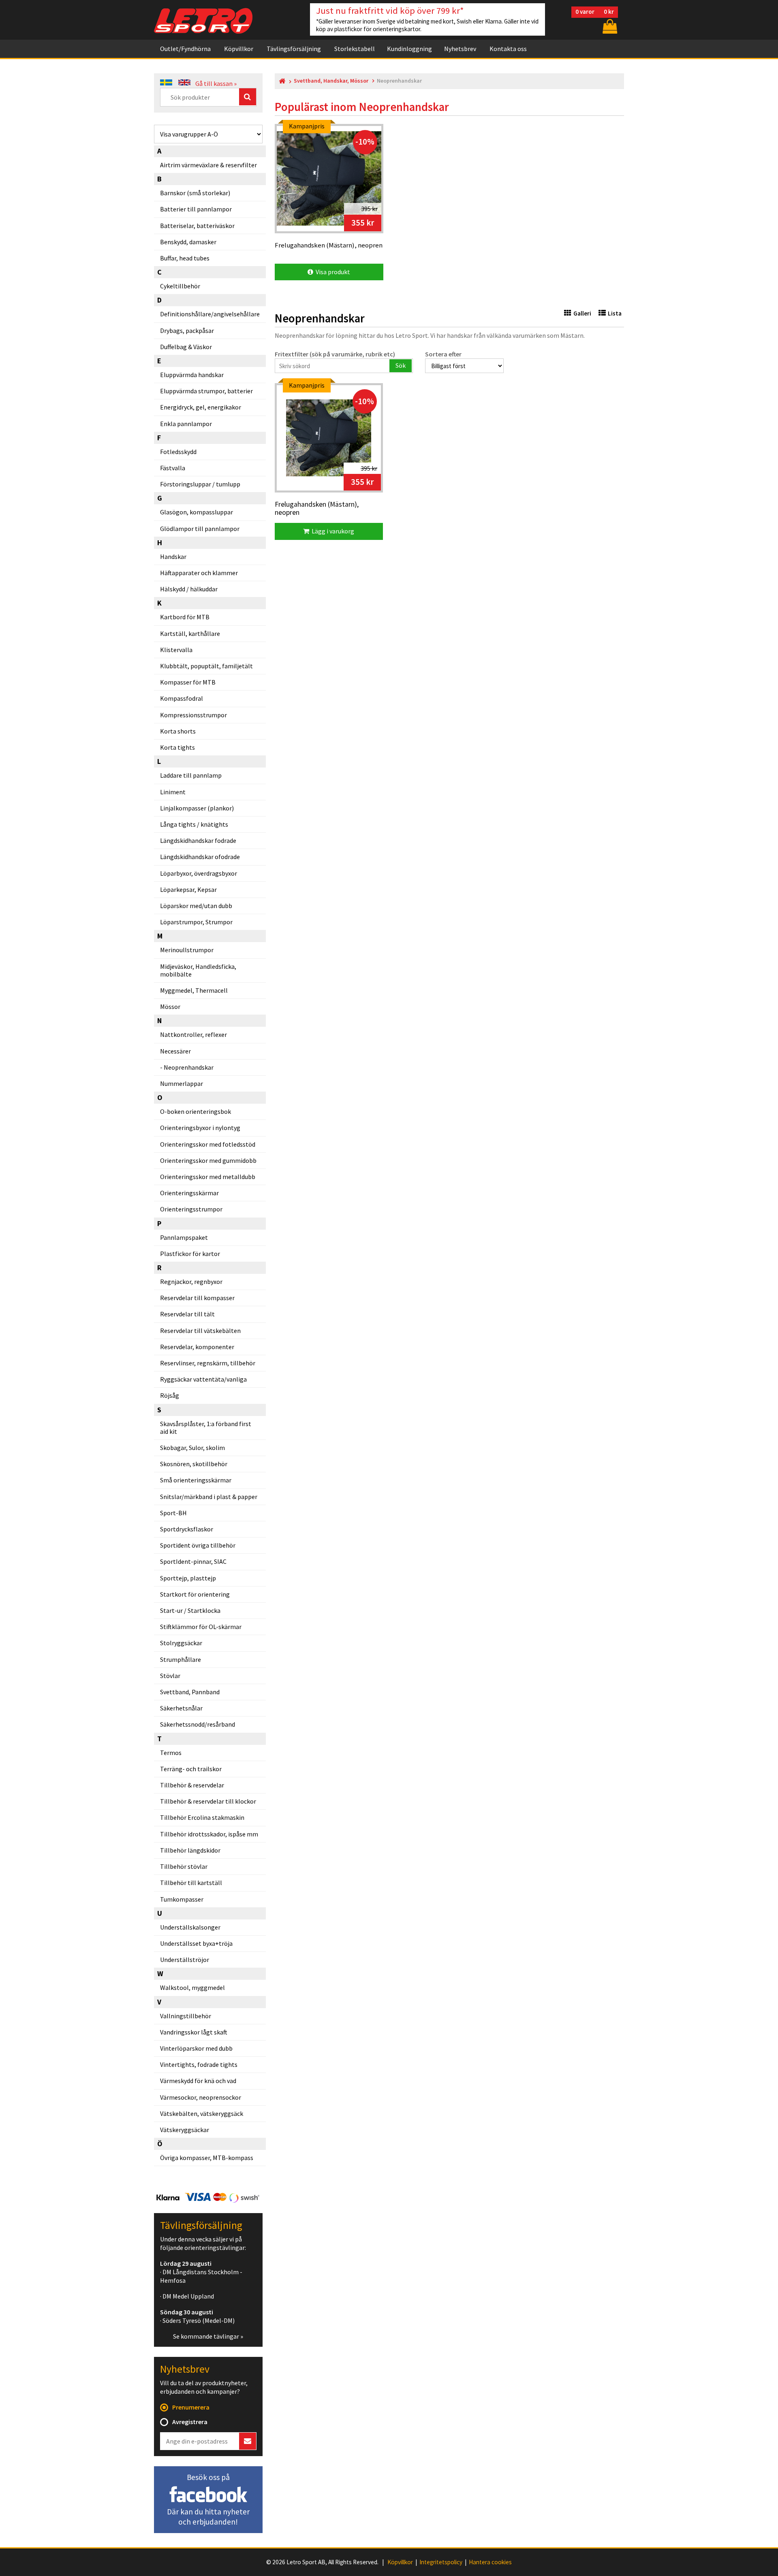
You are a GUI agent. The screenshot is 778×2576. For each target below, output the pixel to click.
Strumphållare (181, 1659)
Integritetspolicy (441, 2562)
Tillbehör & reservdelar (192, 1785)
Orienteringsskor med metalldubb (208, 1177)
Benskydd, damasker (188, 242)
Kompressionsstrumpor (193, 715)
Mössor (170, 1007)
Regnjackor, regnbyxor (191, 1282)
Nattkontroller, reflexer (193, 1034)
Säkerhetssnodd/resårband (198, 1724)
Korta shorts (178, 731)
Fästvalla (173, 468)
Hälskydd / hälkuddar (189, 589)
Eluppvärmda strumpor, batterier (206, 391)
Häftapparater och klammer (199, 573)
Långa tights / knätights (194, 824)
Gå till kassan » (216, 83)
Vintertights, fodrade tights (199, 2064)
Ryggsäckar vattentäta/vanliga (203, 1379)
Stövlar (170, 1676)
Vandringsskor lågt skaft (194, 2032)
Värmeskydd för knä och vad (198, 2081)
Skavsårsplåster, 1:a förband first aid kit (206, 1428)
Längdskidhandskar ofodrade (200, 857)
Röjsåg (170, 1395)
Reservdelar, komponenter (197, 1347)
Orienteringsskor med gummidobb (208, 1160)
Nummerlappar (182, 1083)
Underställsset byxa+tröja (196, 1943)
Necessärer (175, 1051)
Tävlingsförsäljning (294, 49)
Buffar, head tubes (185, 258)
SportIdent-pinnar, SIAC (193, 1561)
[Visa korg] (609, 26)
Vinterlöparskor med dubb (196, 2048)
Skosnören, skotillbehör (194, 1464)
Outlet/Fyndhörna (185, 49)
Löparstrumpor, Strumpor (196, 922)
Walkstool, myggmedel (192, 1987)
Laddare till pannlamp (191, 775)
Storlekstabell (355, 49)
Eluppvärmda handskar (192, 375)
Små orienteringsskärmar (196, 1480)
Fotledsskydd (178, 452)
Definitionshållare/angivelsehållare (210, 314)
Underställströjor (185, 1960)
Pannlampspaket (184, 1237)
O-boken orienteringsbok (196, 1111)
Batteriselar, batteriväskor (197, 226)
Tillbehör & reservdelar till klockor (208, 1801)
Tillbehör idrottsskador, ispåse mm (209, 1834)
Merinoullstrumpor (187, 950)
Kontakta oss (508, 49)
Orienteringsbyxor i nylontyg (200, 1128)
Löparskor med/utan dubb (196, 906)
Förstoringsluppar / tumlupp (200, 484)
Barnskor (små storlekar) (195, 193)
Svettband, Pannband (190, 1692)
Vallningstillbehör (186, 2016)
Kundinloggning (409, 49)
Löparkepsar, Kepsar (188, 889)
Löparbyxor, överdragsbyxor (199, 873)
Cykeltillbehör (180, 286)
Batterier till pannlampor (196, 209)
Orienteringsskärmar (189, 1193)
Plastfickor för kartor (190, 1254)
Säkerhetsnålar (181, 1708)
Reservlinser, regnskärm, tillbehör (208, 1363)
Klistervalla (176, 650)
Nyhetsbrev (460, 49)
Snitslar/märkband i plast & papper (209, 1497)
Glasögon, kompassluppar (197, 512)
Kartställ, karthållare (190, 633)
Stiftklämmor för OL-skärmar (201, 1627)
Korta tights (177, 747)
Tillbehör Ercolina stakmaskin (202, 1817)
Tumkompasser (182, 1899)
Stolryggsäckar (181, 1643)
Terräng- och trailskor (191, 1769)
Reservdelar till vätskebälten (200, 1331)
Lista (615, 313)
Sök (401, 365)
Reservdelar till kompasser (197, 1298)
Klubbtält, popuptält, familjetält (206, 666)
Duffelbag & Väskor (186, 347)
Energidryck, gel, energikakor (201, 407)
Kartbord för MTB (185, 617)
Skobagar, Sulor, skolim (192, 1448)
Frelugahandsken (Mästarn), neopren (317, 509)
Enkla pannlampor (186, 424)
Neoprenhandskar (189, 1067)
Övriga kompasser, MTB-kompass (207, 2158)
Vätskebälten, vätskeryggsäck (202, 2113)
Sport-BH (173, 1513)
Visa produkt (332, 272)
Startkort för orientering (195, 1594)
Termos (171, 1753)
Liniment (173, 792)
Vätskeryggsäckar (185, 2130)
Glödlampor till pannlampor (200, 529)
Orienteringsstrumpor (191, 1209)
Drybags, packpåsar (187, 331)
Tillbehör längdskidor (190, 1850)
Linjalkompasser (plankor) (197, 808)
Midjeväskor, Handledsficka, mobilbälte (198, 970)
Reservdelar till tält (187, 1314)
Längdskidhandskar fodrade (198, 840)
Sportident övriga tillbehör (198, 1545)
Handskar (173, 557)
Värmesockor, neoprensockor (201, 2097)
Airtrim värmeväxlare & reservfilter (208, 165)
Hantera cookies (490, 2562)
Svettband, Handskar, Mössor (331, 81)
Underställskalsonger (190, 1927)
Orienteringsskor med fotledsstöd (208, 1144)
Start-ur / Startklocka (190, 1610)
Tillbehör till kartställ (191, 1883)
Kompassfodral (182, 698)
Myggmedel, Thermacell (194, 990)
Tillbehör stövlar (184, 1866)
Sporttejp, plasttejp (188, 1578)
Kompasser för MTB (188, 682)
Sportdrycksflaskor (187, 1529)
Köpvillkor (239, 49)
